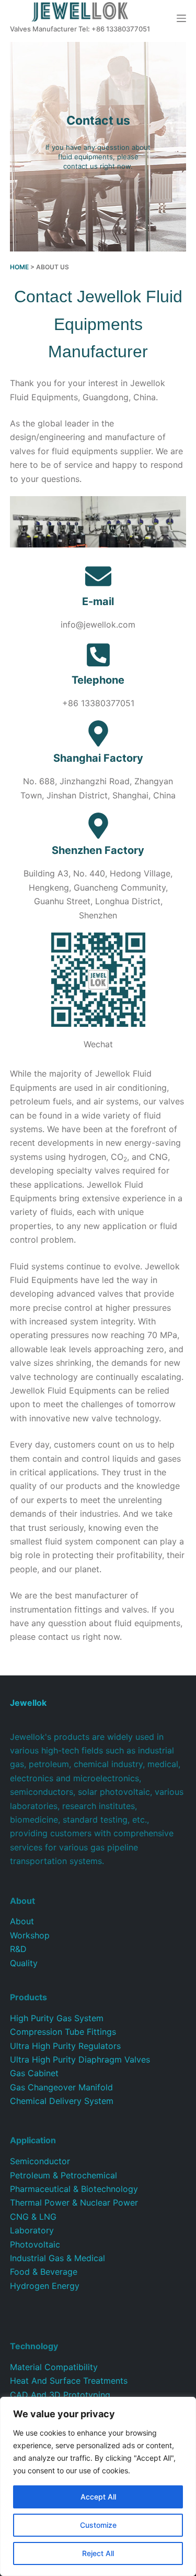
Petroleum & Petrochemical (64, 2175)
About (22, 1921)
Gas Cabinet (34, 2073)
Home (19, 267)
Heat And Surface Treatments (69, 2381)
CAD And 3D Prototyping (60, 2395)
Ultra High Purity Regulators (65, 2046)
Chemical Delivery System (62, 2101)
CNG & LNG (33, 2217)
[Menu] (181, 18)
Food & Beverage (44, 2272)
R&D (18, 1949)
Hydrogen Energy (45, 2286)
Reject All (98, 2553)
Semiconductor (40, 2161)
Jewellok (28, 1703)
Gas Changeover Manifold (61, 2087)
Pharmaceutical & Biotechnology (74, 2189)
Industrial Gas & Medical (57, 2258)
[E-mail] (98, 576)
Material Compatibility (54, 2367)
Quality (24, 1963)
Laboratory (32, 2230)
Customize (98, 2525)
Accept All (98, 2497)
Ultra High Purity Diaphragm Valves (80, 2059)
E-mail (98, 601)
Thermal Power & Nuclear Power (74, 2202)
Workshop (30, 1935)
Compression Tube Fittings (63, 2032)
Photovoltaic (35, 2244)
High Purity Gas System (57, 2018)
